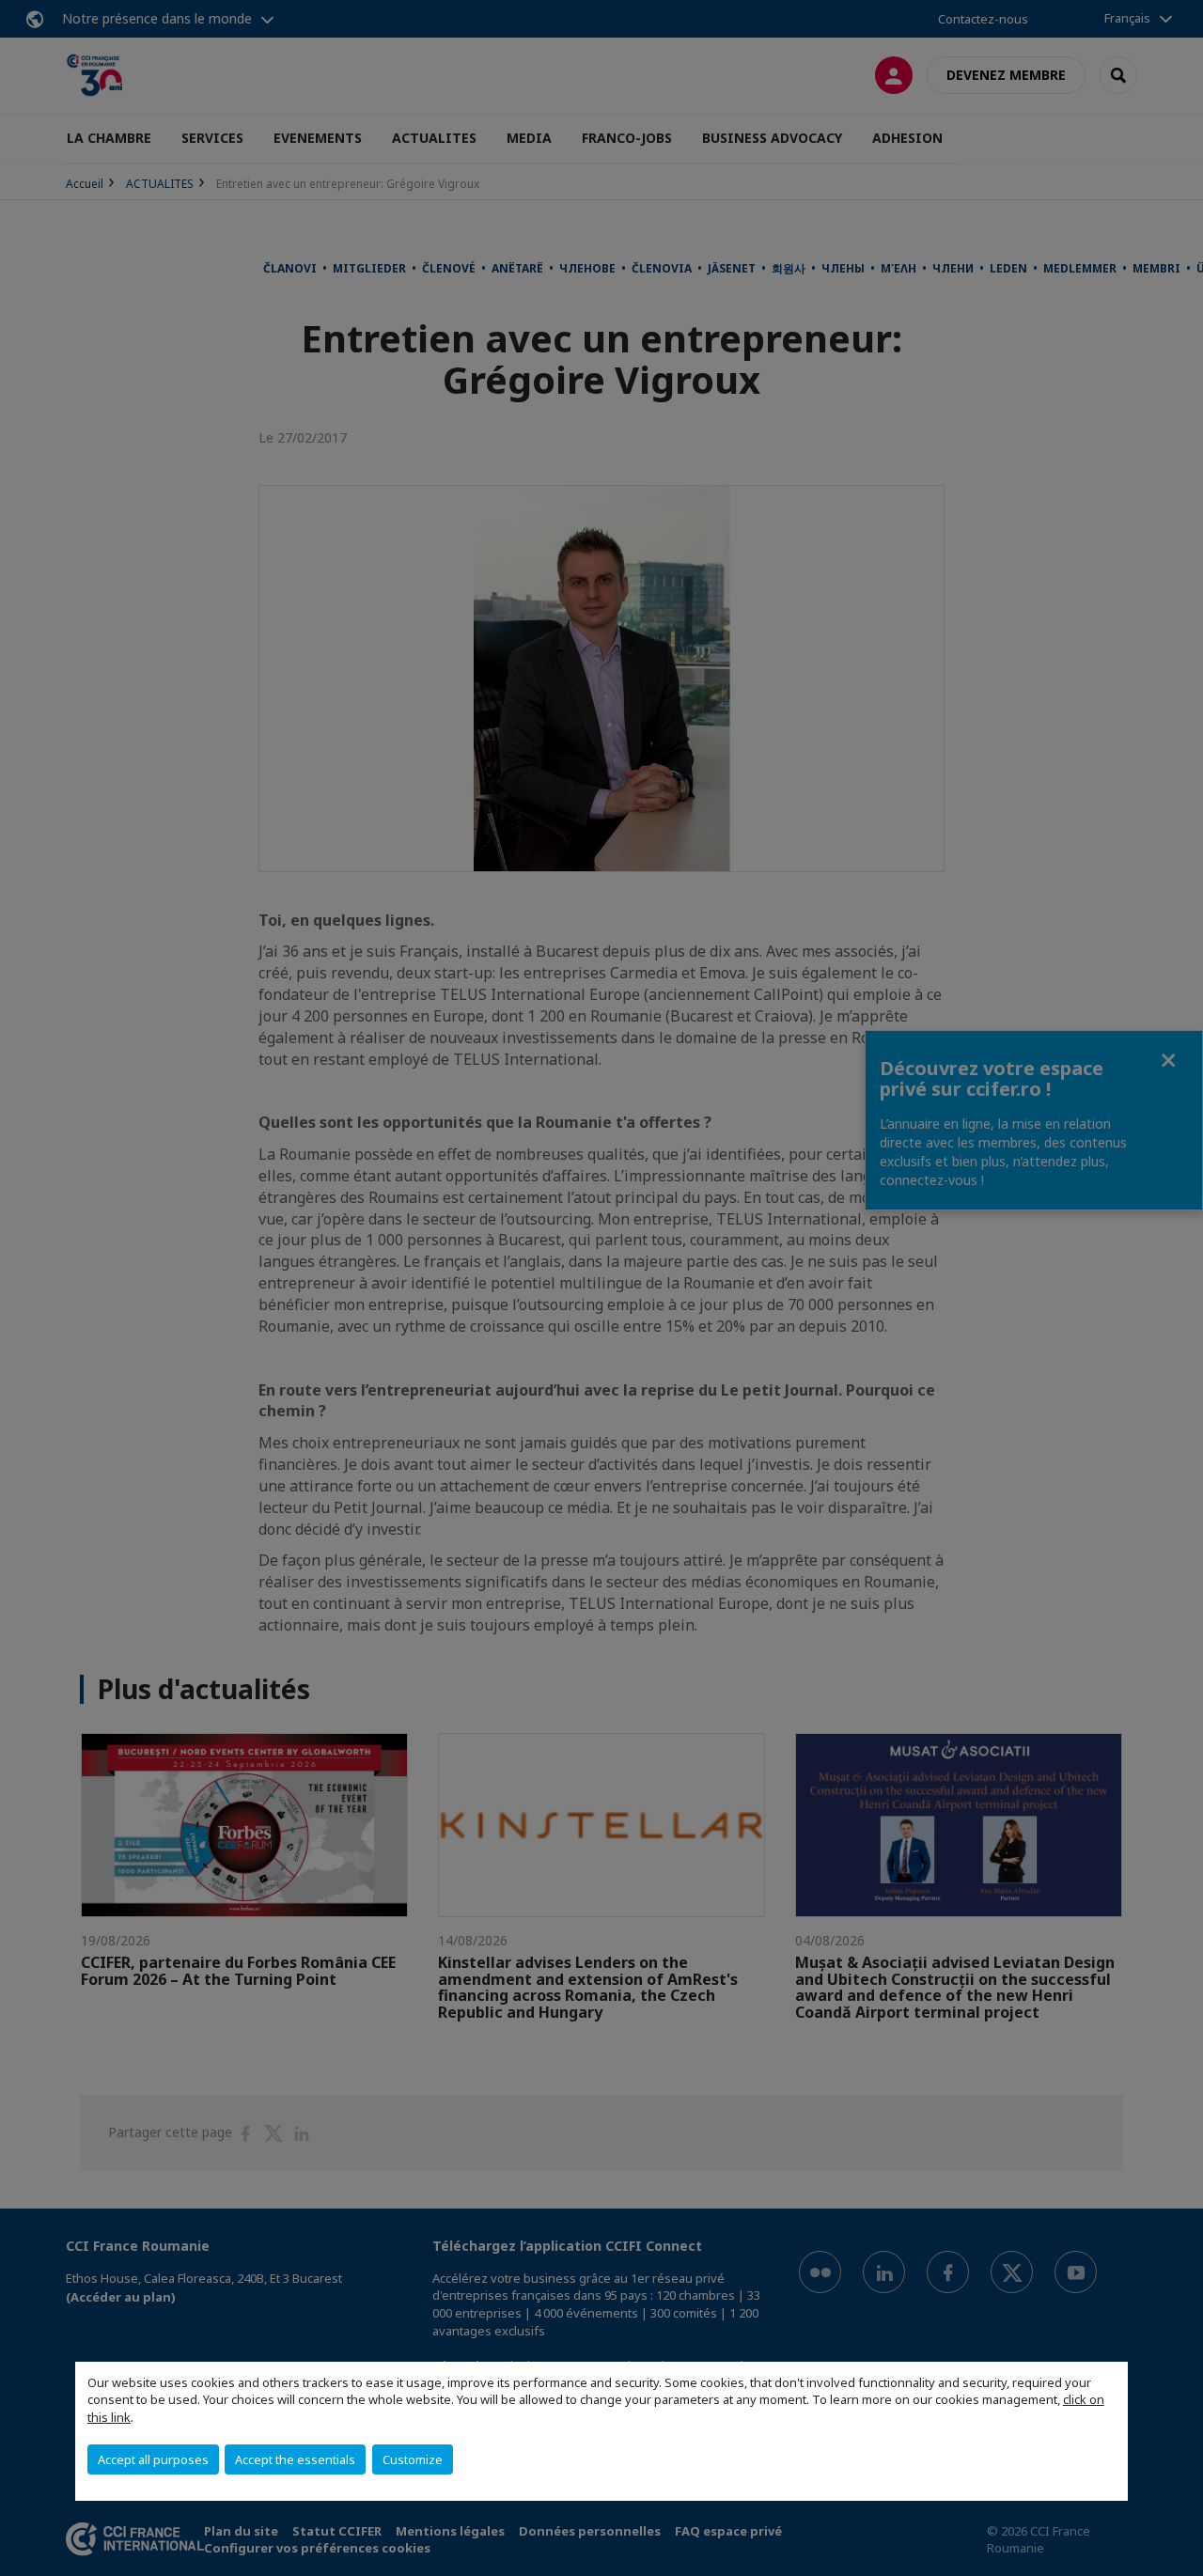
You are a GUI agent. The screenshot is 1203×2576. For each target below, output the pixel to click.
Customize (413, 2459)
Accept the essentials (295, 2459)
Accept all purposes (153, 2459)
